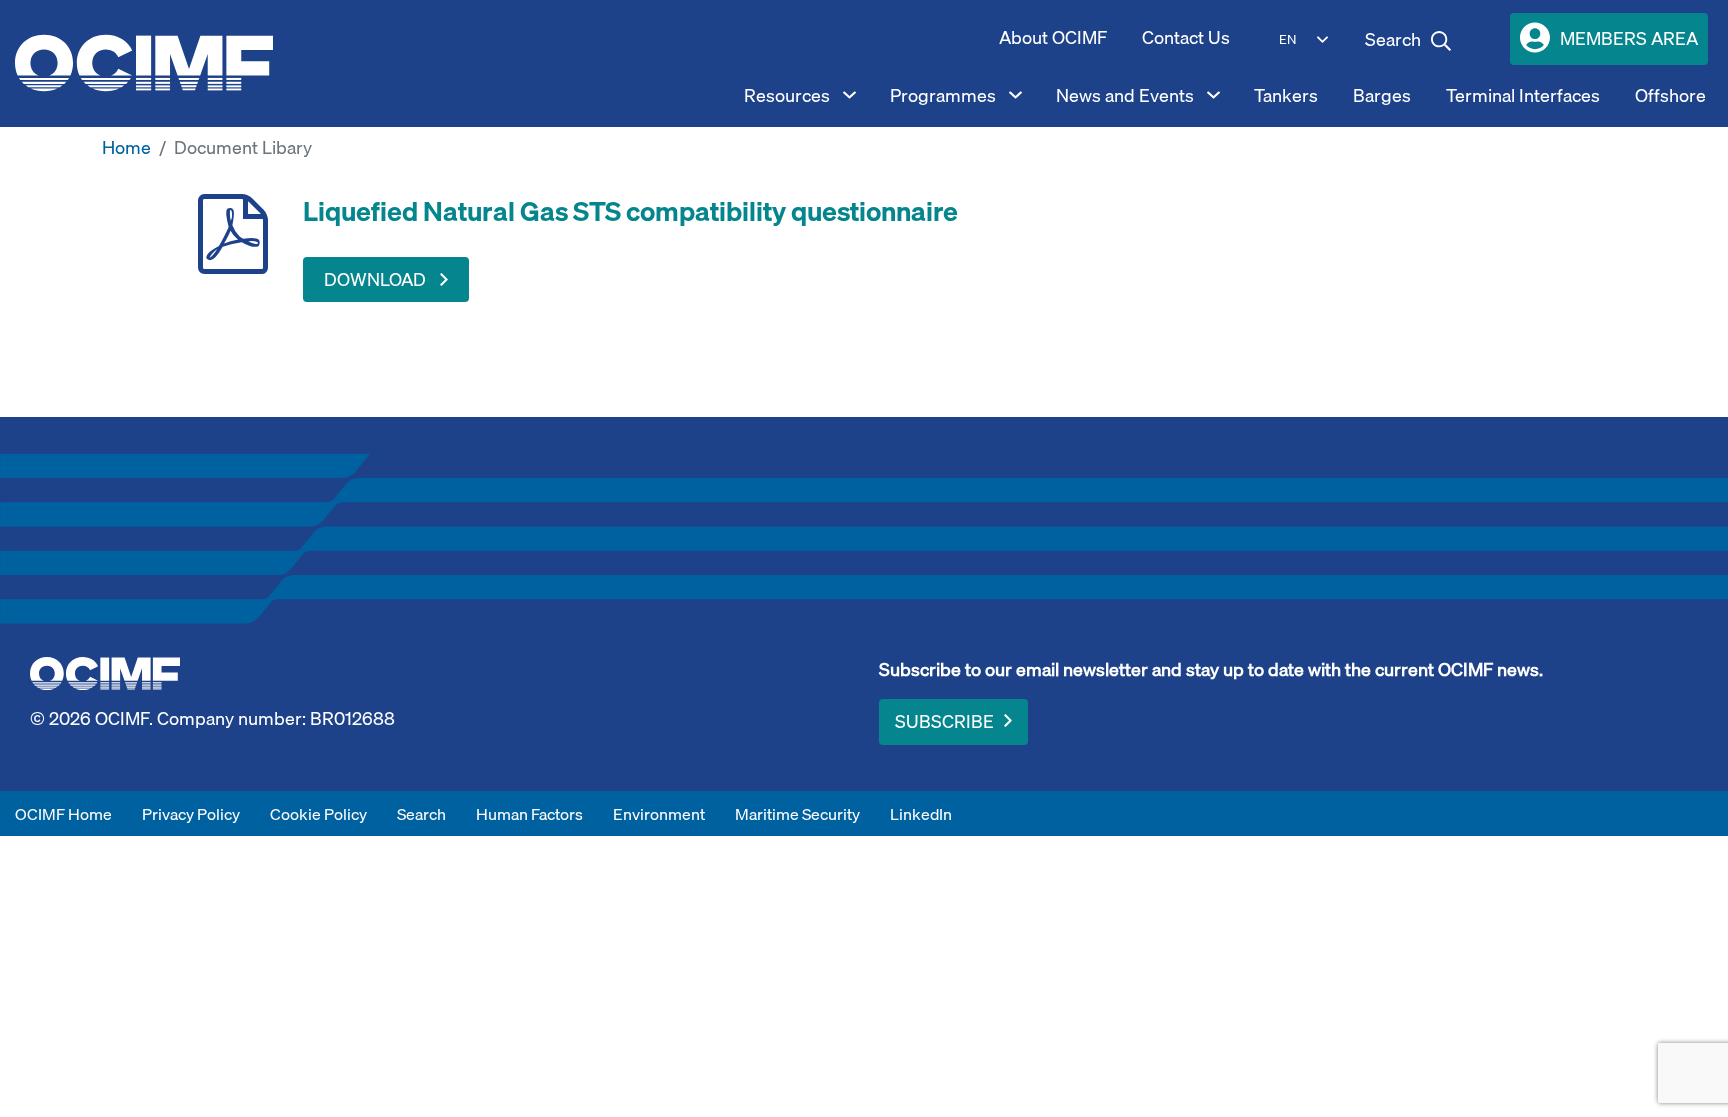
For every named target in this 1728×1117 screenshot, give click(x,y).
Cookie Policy (318, 814)
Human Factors (529, 814)
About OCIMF (1053, 37)
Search (421, 814)
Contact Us (1186, 37)
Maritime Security (797, 814)
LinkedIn (921, 814)
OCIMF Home (63, 814)
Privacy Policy (191, 814)
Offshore (1670, 95)
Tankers (1286, 95)
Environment (659, 814)
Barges (1382, 95)
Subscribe (944, 721)
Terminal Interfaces (1523, 95)
